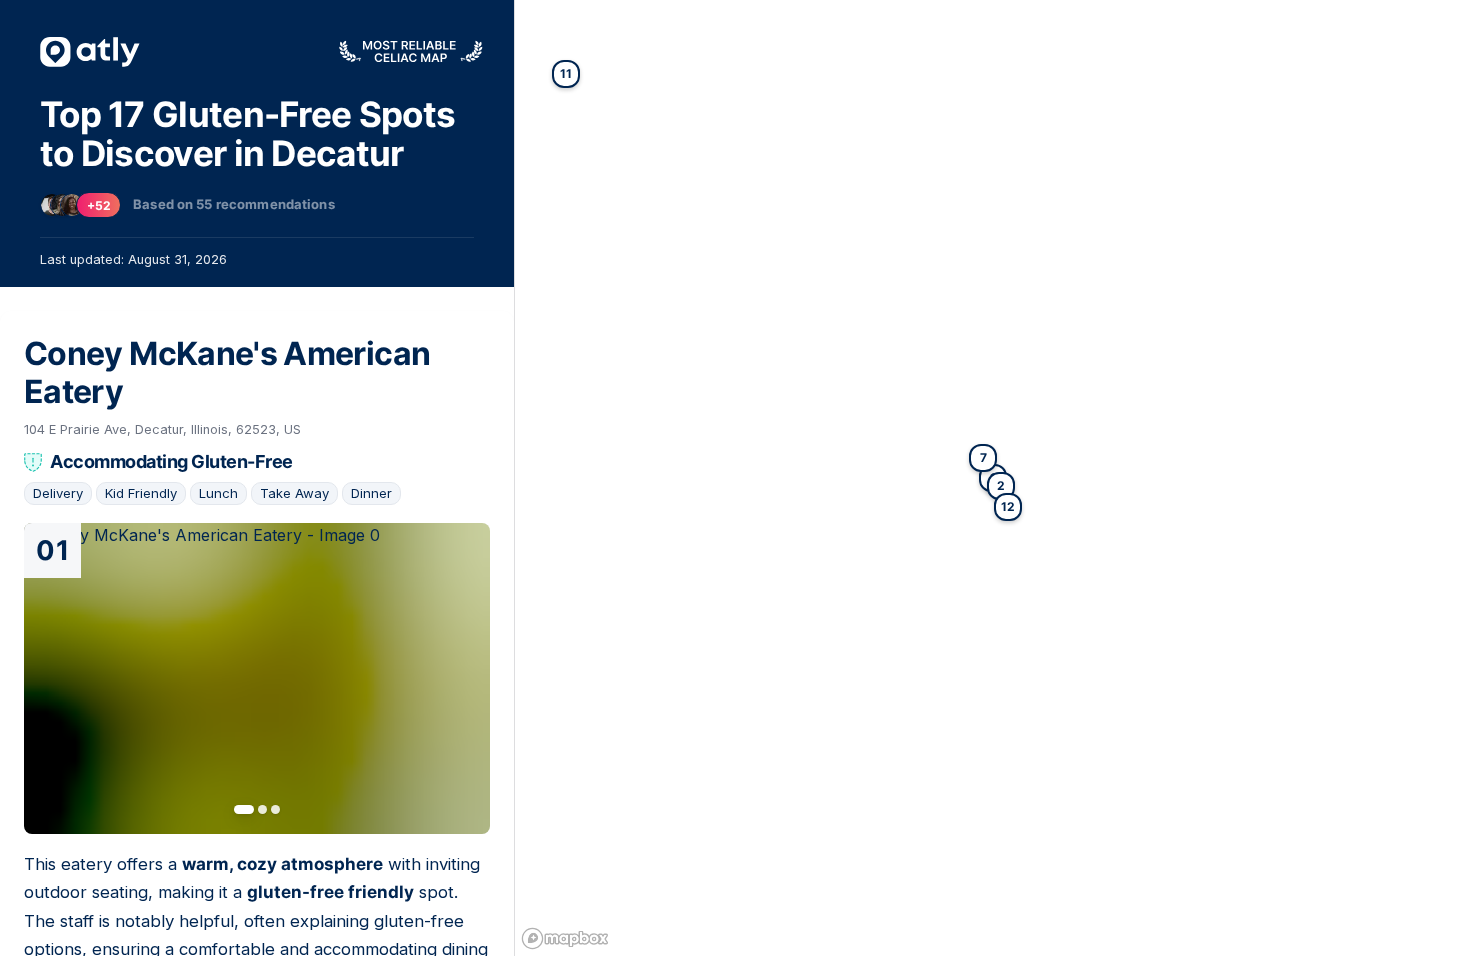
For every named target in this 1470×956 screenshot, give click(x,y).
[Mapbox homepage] (565, 938)
